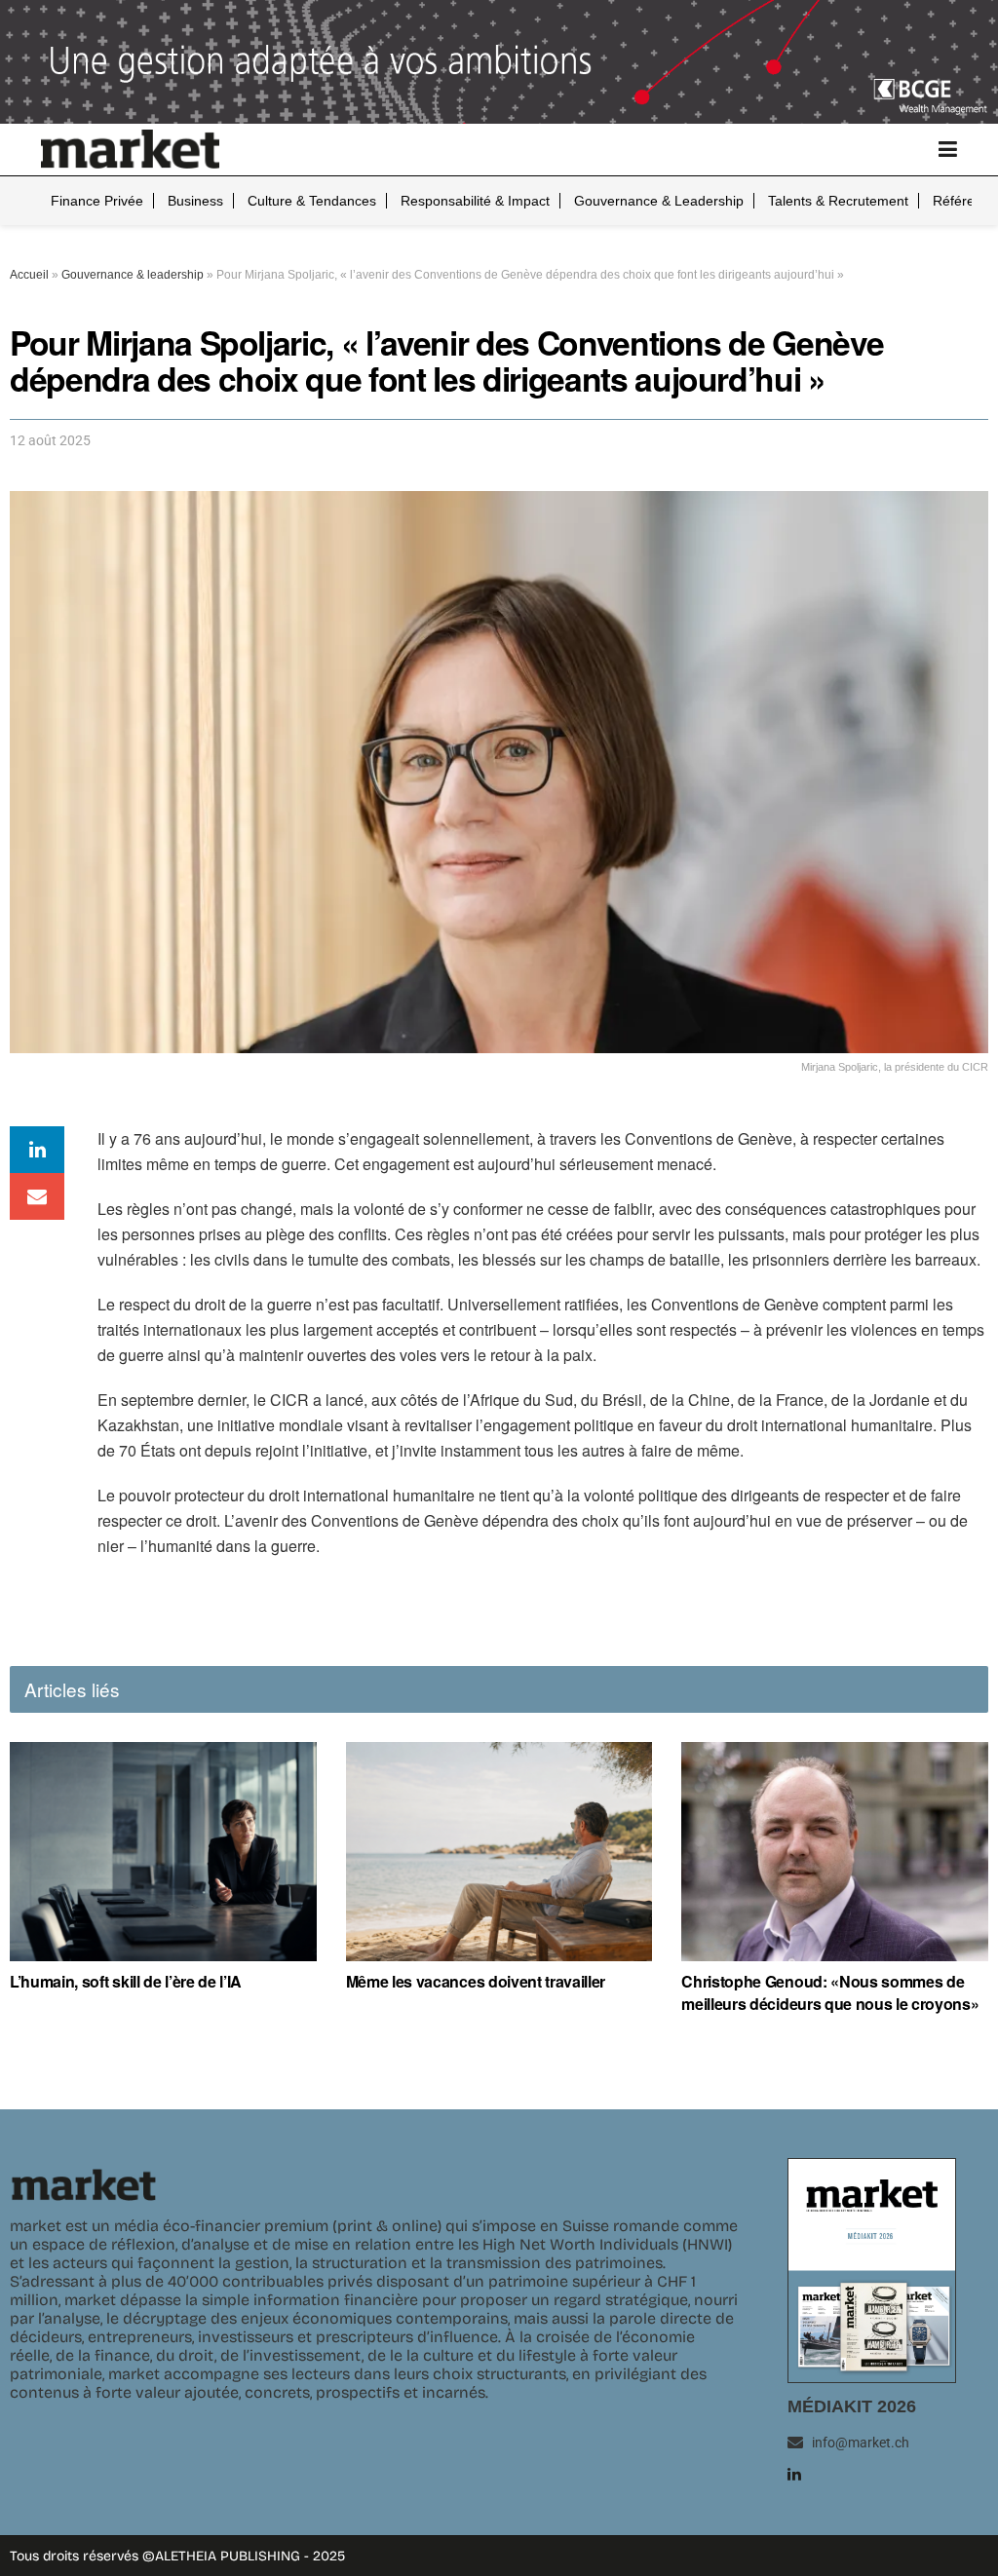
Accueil (29, 275)
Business (195, 201)
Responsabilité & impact (475, 201)
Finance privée (97, 201)
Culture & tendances (312, 201)
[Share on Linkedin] (37, 1150)
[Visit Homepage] (130, 149)
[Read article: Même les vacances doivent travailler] (499, 1852)
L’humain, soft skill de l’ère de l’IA (126, 1982)
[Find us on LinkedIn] (794, 2474)
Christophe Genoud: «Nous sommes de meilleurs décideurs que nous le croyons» (830, 1992)
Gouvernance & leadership (659, 201)
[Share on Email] (37, 1196)
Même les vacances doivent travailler (476, 1982)
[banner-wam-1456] (499, 60)
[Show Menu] (948, 150)
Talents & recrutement (838, 201)
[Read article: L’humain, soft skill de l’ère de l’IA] (163, 1852)
